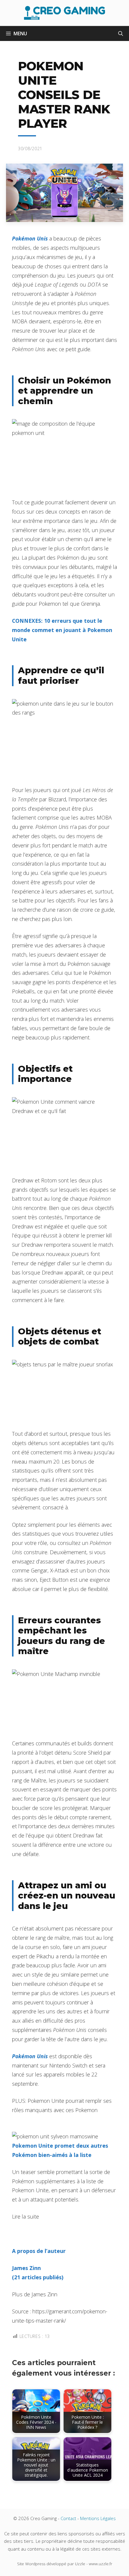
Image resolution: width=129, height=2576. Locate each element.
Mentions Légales (98, 2518)
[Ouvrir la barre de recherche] (121, 34)
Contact (68, 2518)
